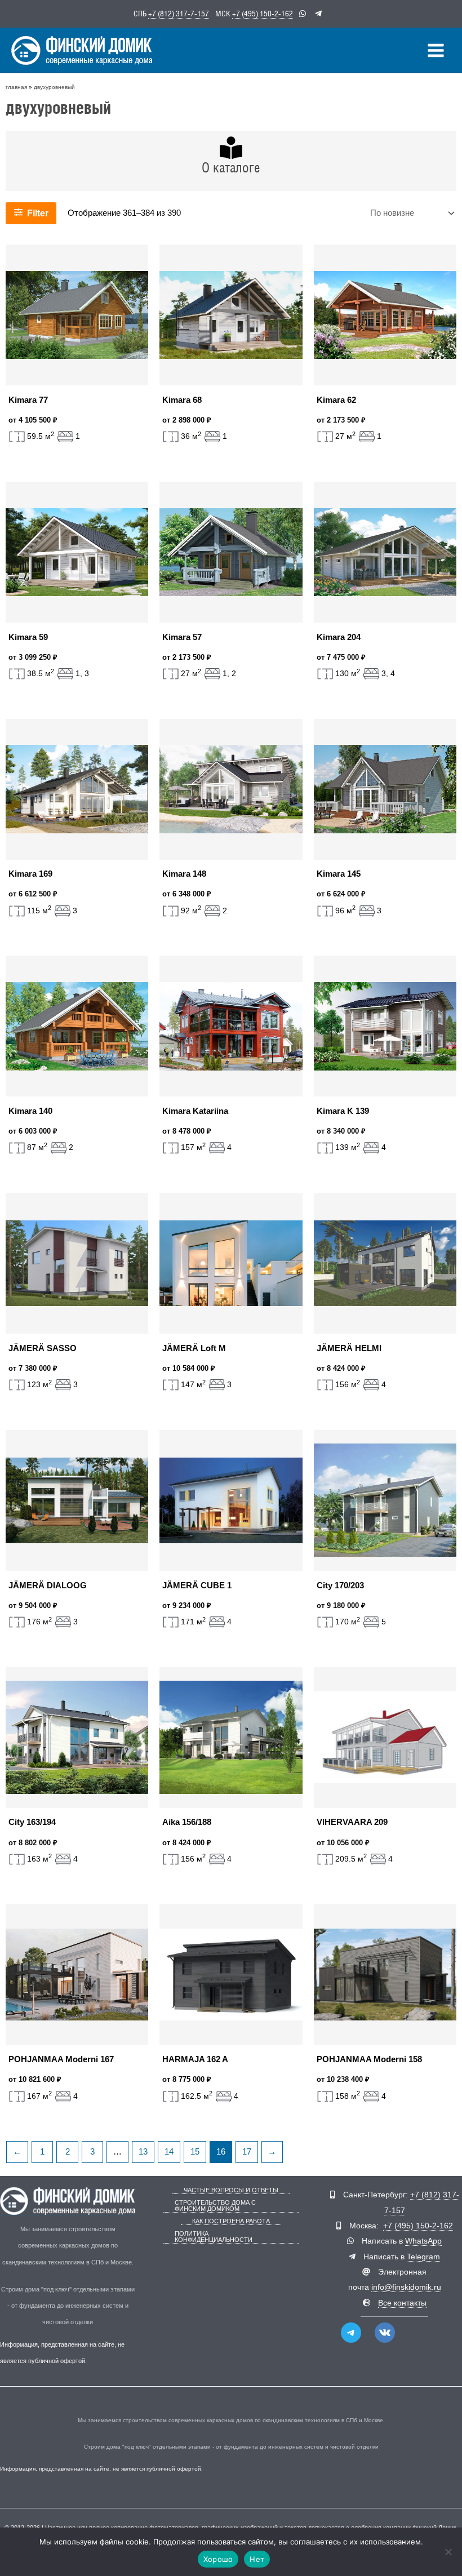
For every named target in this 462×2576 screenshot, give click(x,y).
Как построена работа (231, 2221)
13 (143, 2152)
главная (16, 87)
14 (169, 2152)
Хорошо (218, 2559)
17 (247, 2152)
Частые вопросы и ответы (231, 2190)
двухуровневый (54, 87)
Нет (257, 2559)
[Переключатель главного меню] (436, 50)
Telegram (423, 2257)
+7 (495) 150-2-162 (263, 14)
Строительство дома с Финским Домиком (215, 2206)
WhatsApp (423, 2241)
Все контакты (402, 2303)
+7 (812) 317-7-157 (179, 14)
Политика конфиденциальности (214, 2237)
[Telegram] (351, 2333)
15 (195, 2152)
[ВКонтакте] (385, 2333)
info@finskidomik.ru (406, 2287)
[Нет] (448, 2552)
